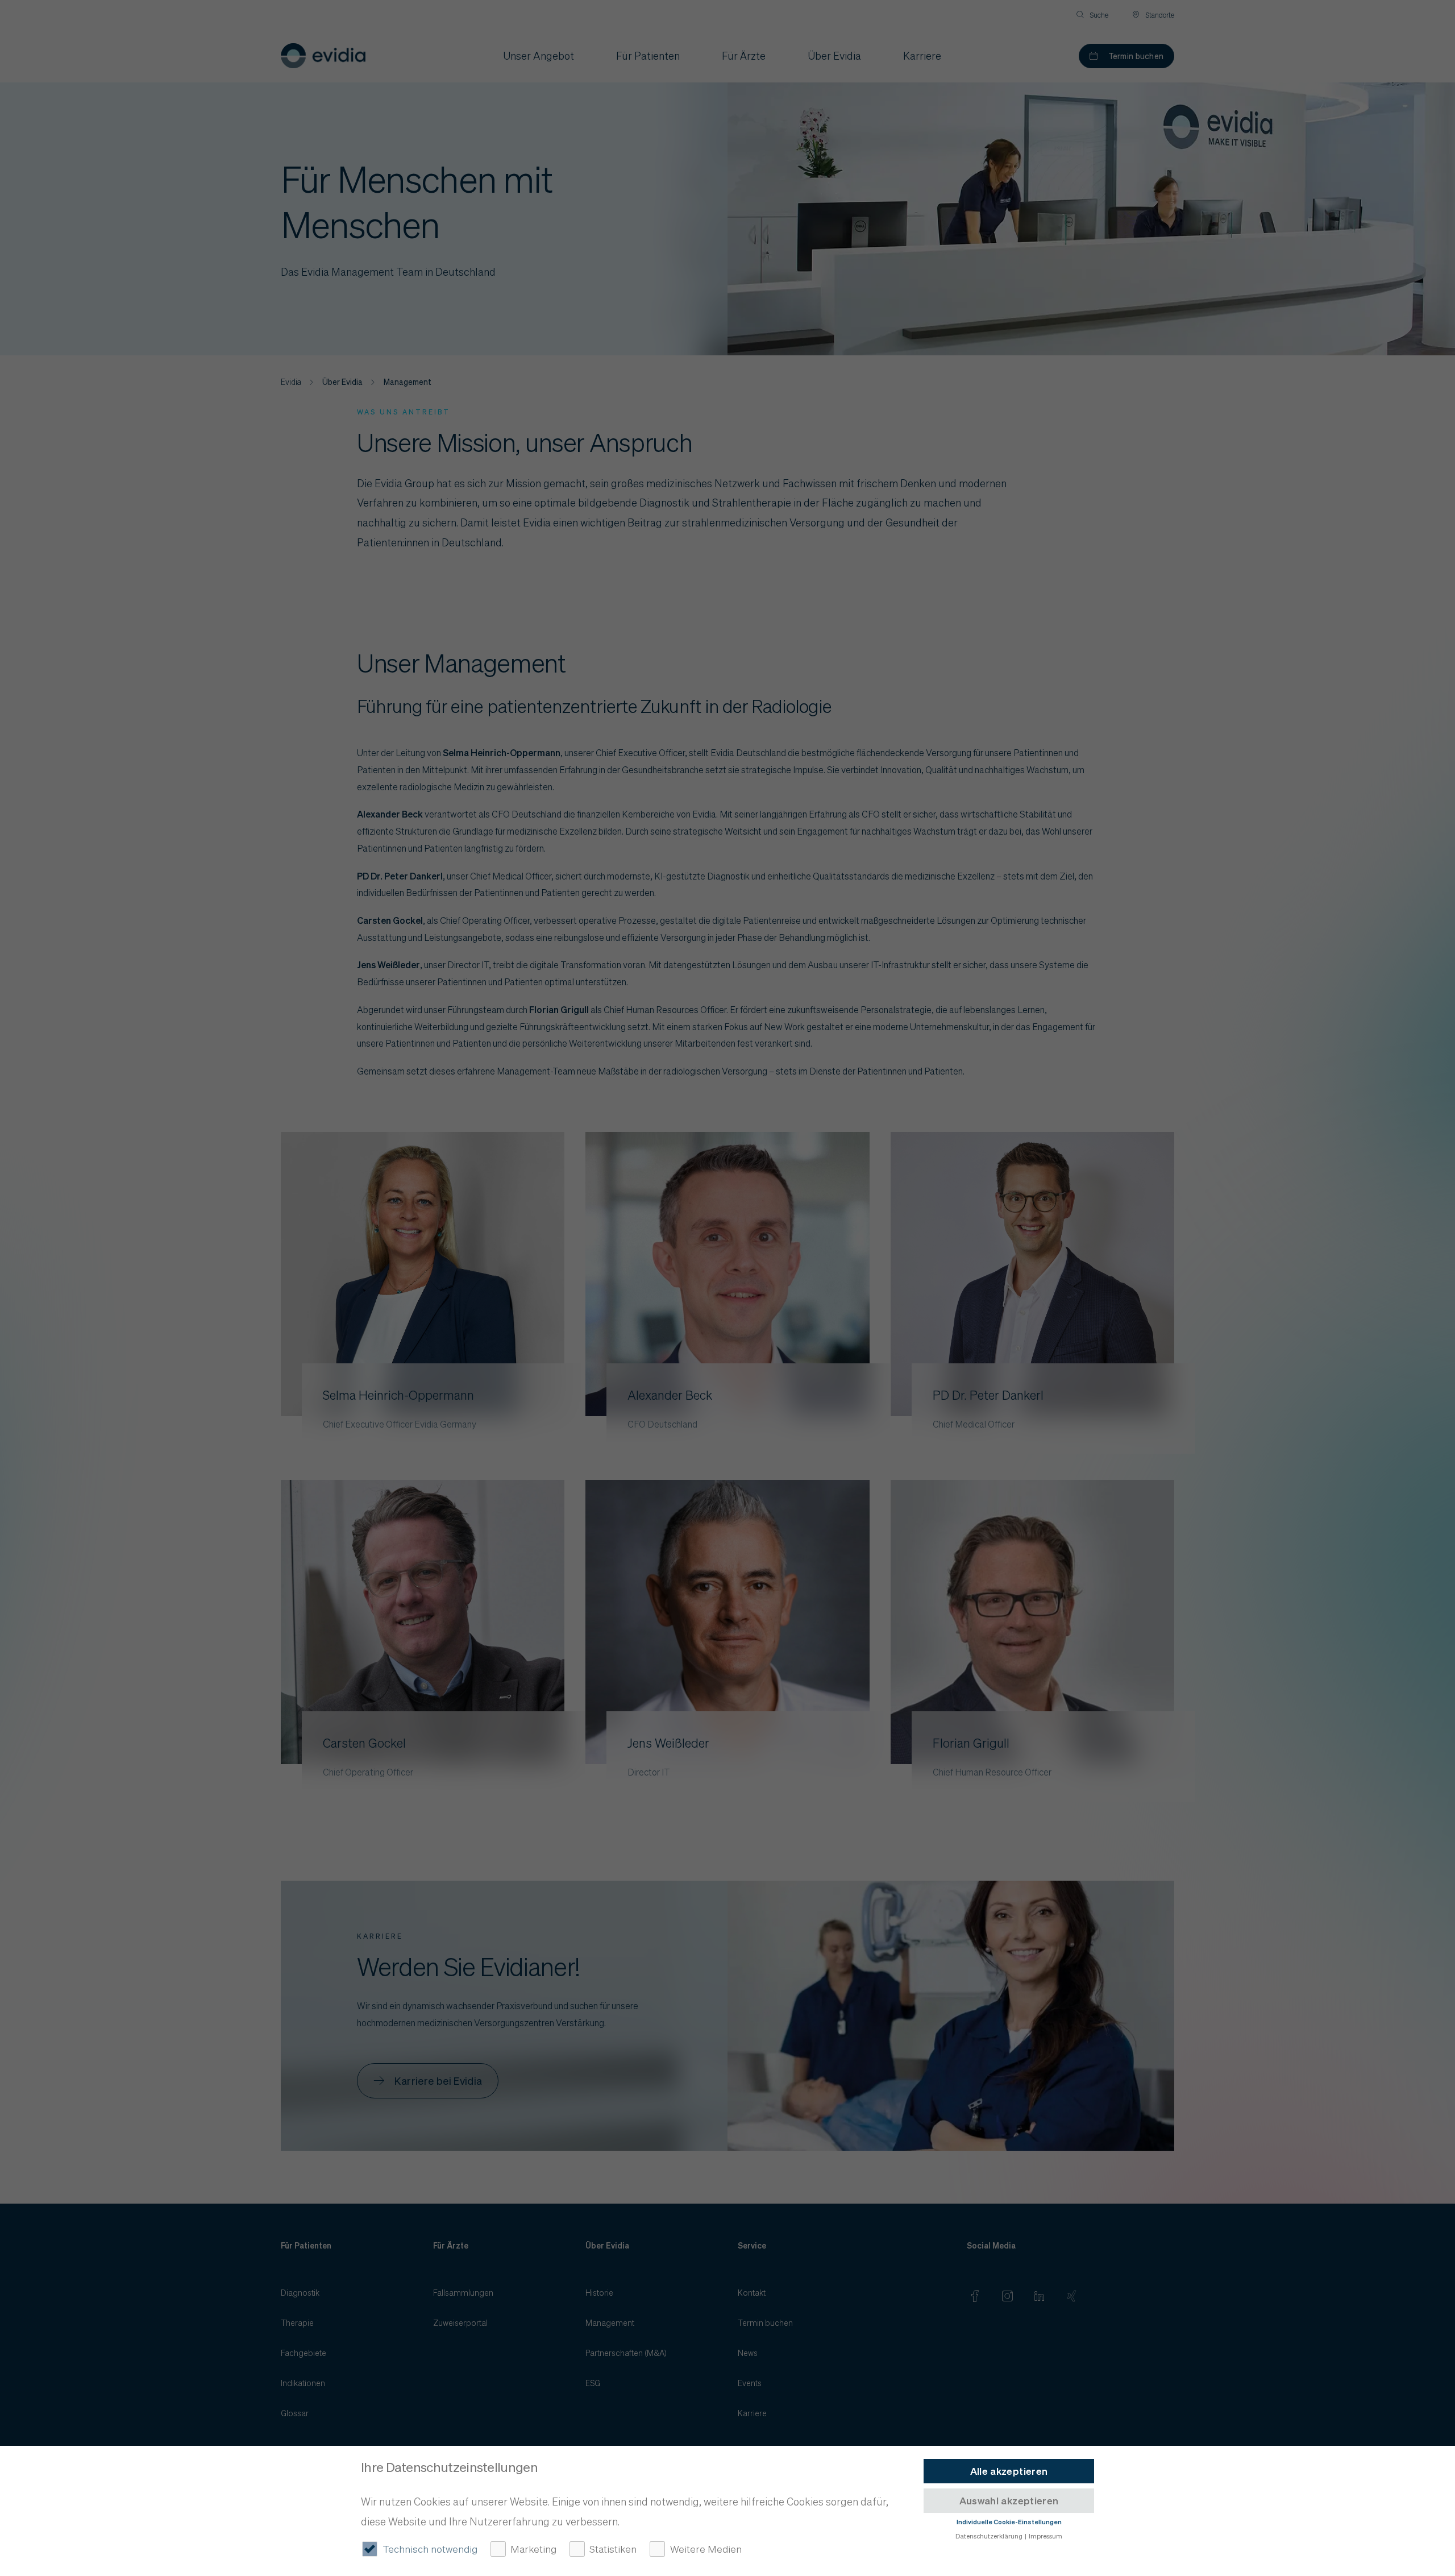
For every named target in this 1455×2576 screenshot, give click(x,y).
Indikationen (303, 2383)
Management (610, 2322)
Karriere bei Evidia (438, 2081)
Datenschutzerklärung (989, 2535)
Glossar (295, 2413)
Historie (599, 2292)
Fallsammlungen (463, 2292)
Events (750, 2383)
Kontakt (752, 2292)
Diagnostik (300, 2292)
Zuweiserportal (460, 2322)
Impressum (1045, 2535)
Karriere (752, 2413)
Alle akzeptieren (1009, 2471)
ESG (593, 2383)
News (748, 2353)
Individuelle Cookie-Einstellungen (1009, 2522)
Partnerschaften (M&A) (626, 2353)
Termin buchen (1136, 56)
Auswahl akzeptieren (1009, 2500)
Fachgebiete (304, 2353)
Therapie (297, 2322)
